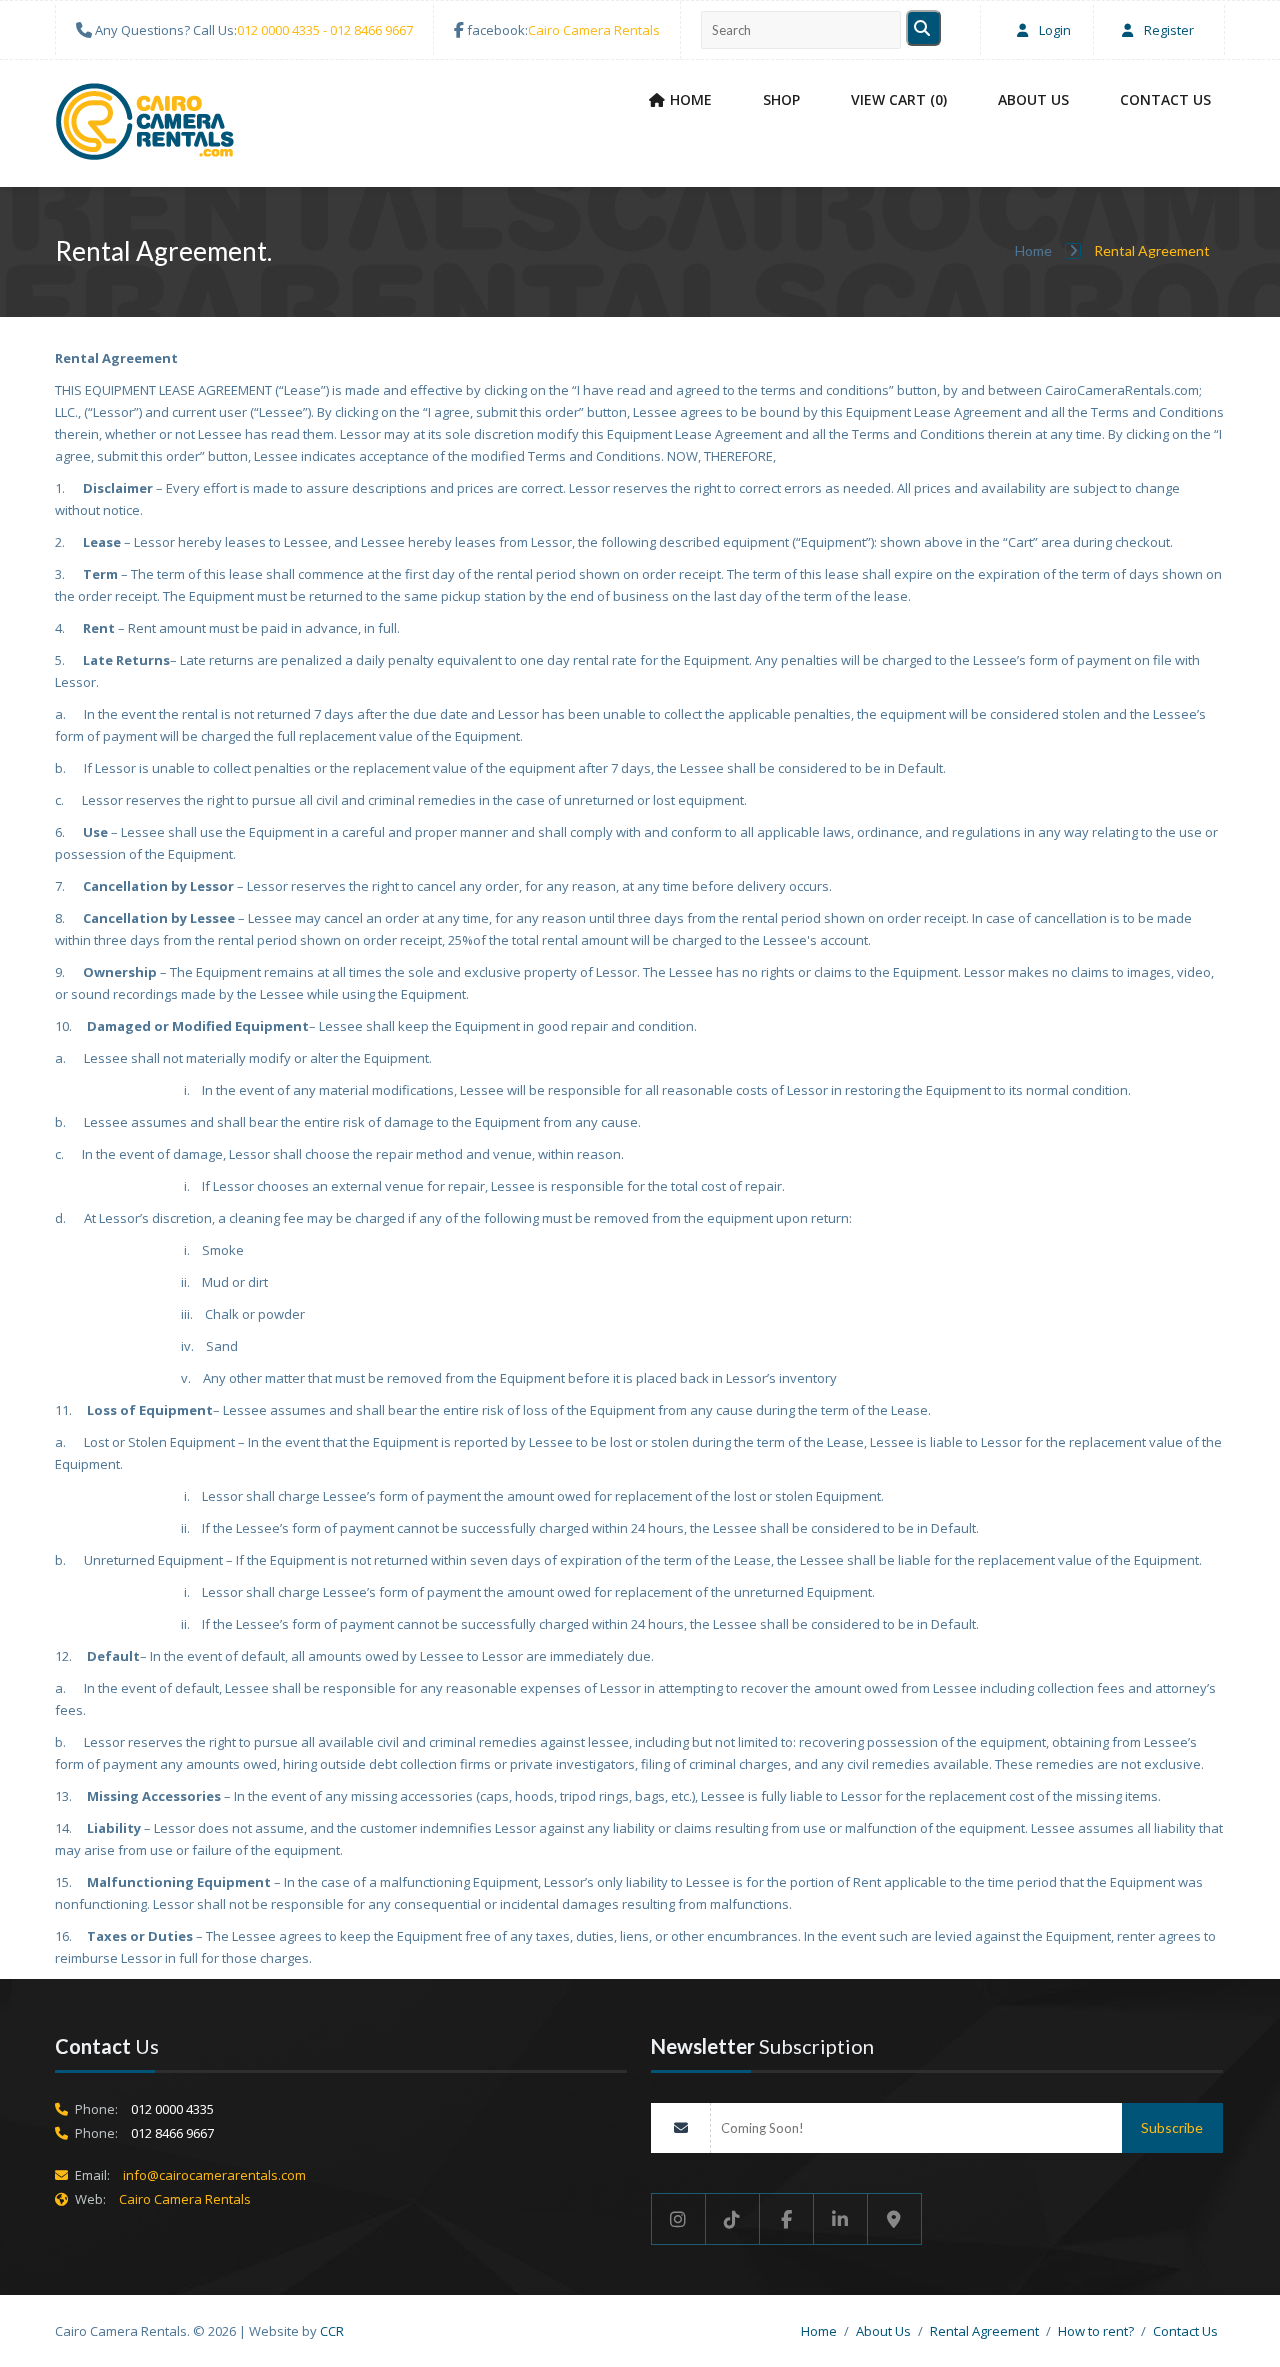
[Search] (923, 28)
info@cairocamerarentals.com (214, 2175)
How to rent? (1096, 2331)
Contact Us (1165, 99)
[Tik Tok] (733, 2219)
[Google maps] (895, 2219)
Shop (781, 99)
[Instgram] (678, 2219)
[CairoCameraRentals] (145, 125)
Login (1053, 30)
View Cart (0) (899, 99)
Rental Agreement (984, 2331)
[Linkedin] (841, 2219)
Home (691, 99)
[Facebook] (787, 2219)
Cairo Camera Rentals (594, 30)
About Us (1033, 99)
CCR (332, 2331)
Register (1167, 30)
